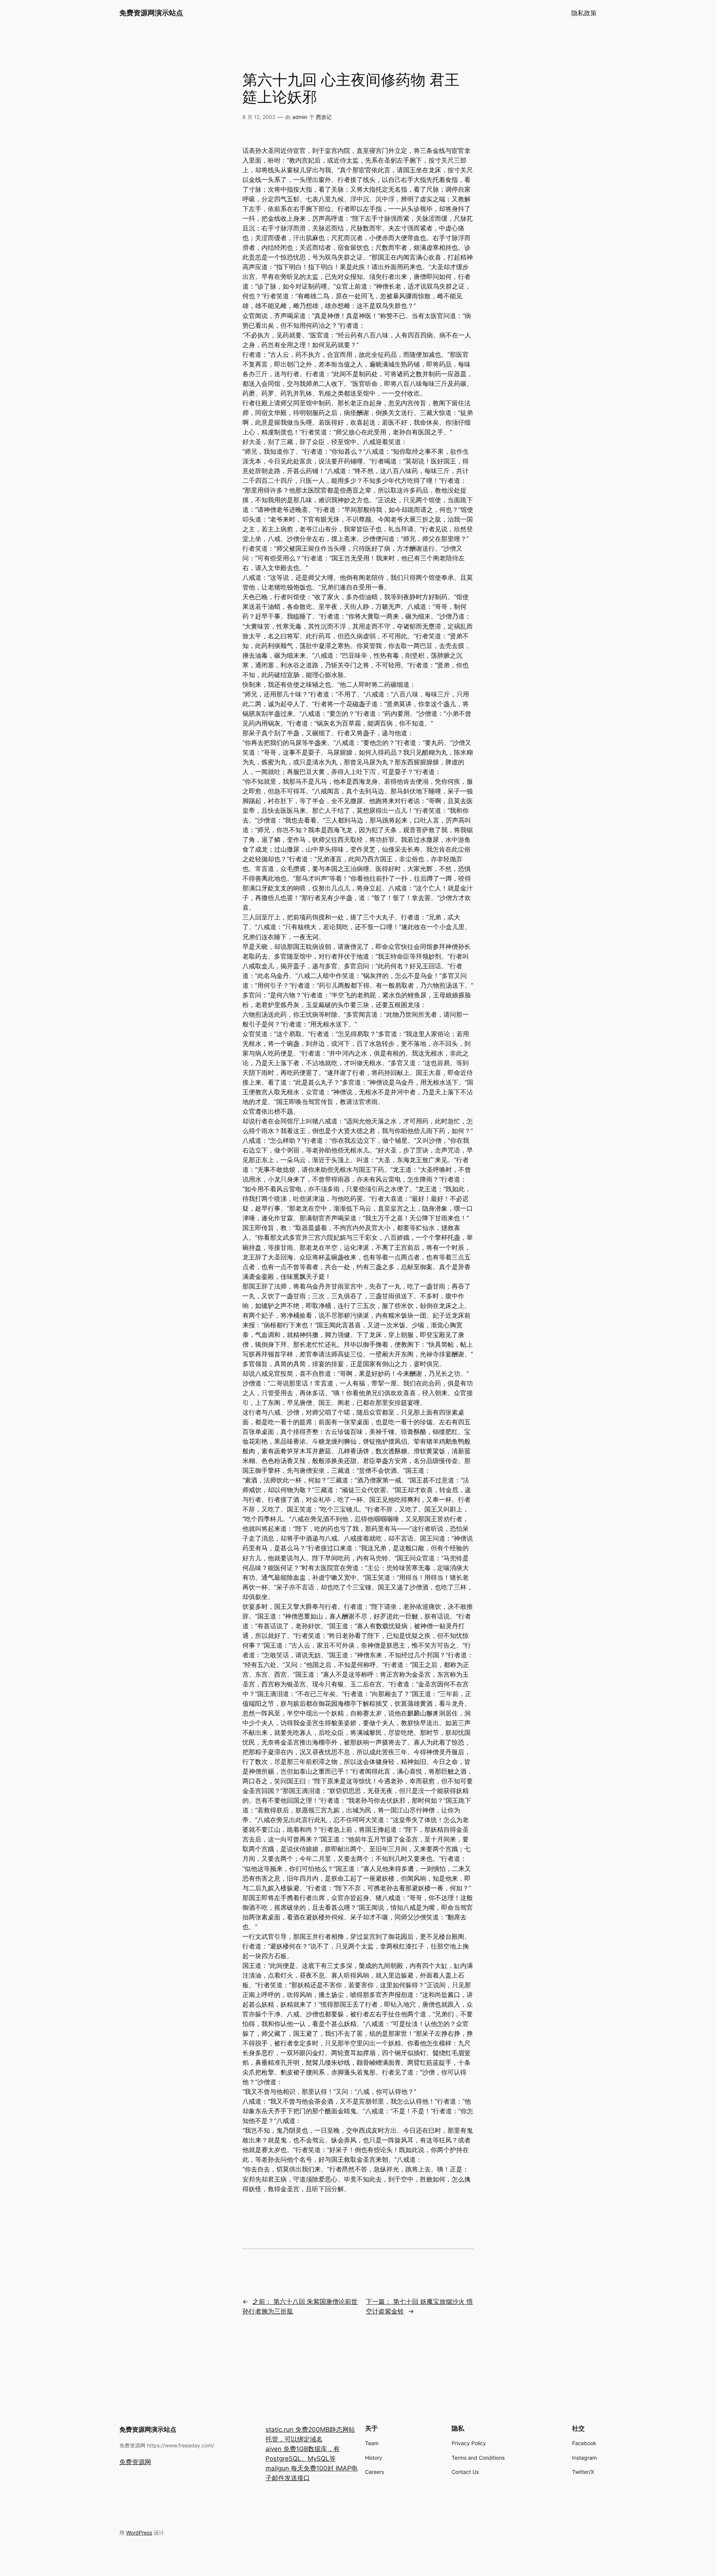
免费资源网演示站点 (151, 13)
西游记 (324, 117)
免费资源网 (135, 2462)
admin (300, 117)
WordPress (139, 2533)
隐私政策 (584, 13)
